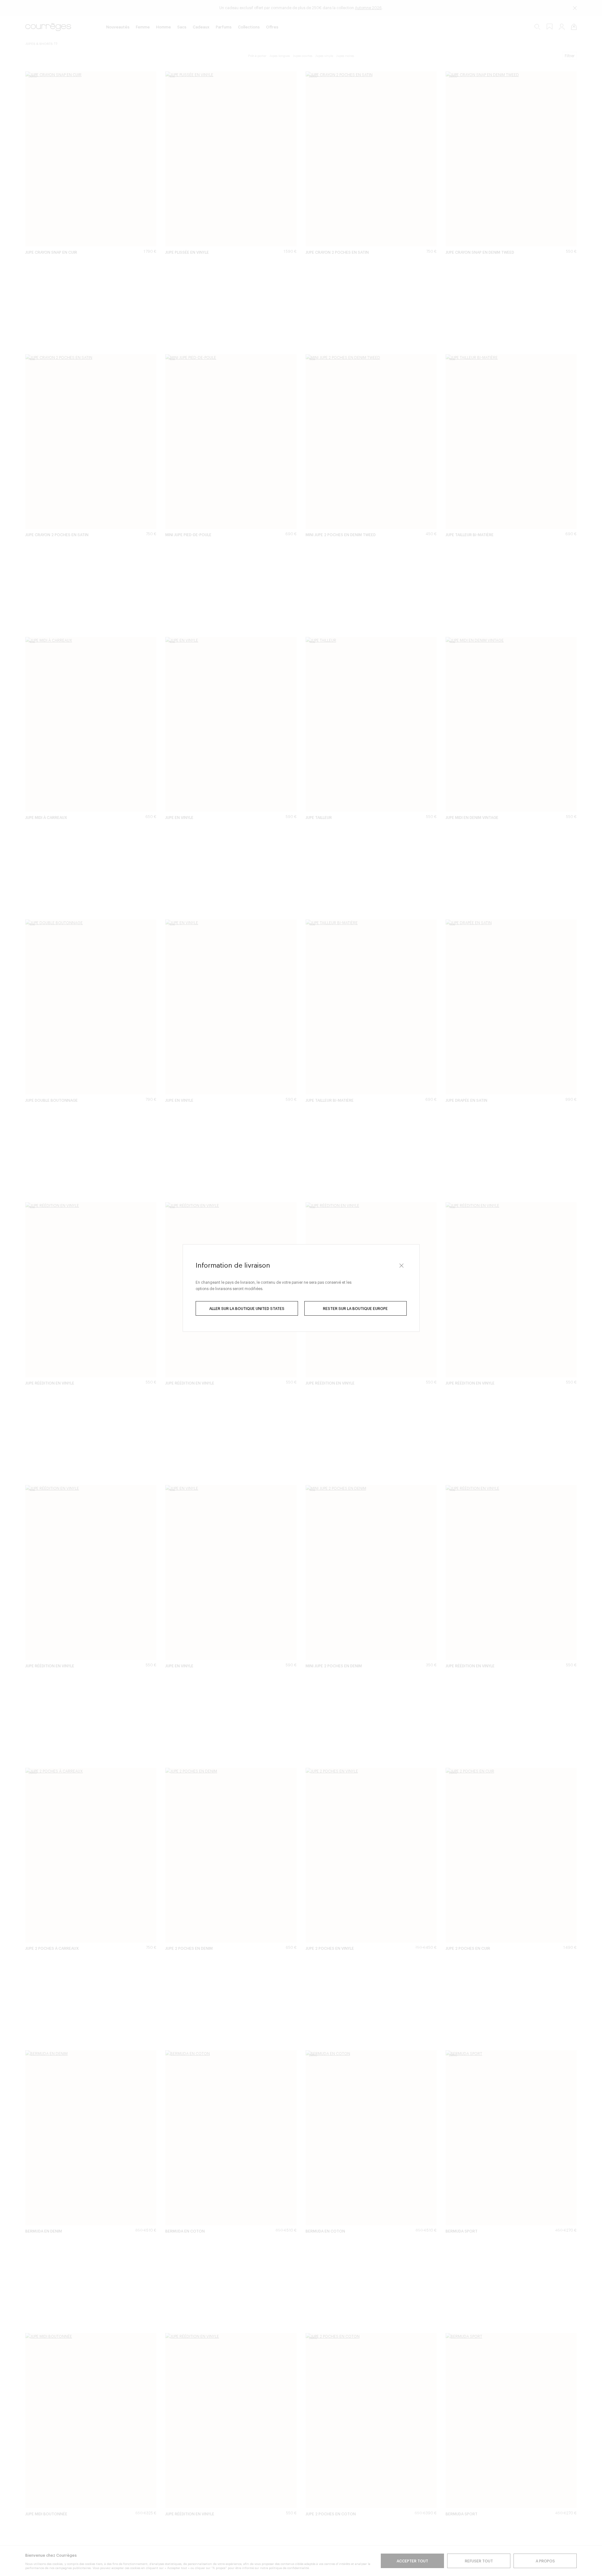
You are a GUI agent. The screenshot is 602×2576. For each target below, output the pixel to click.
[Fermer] (402, 1265)
